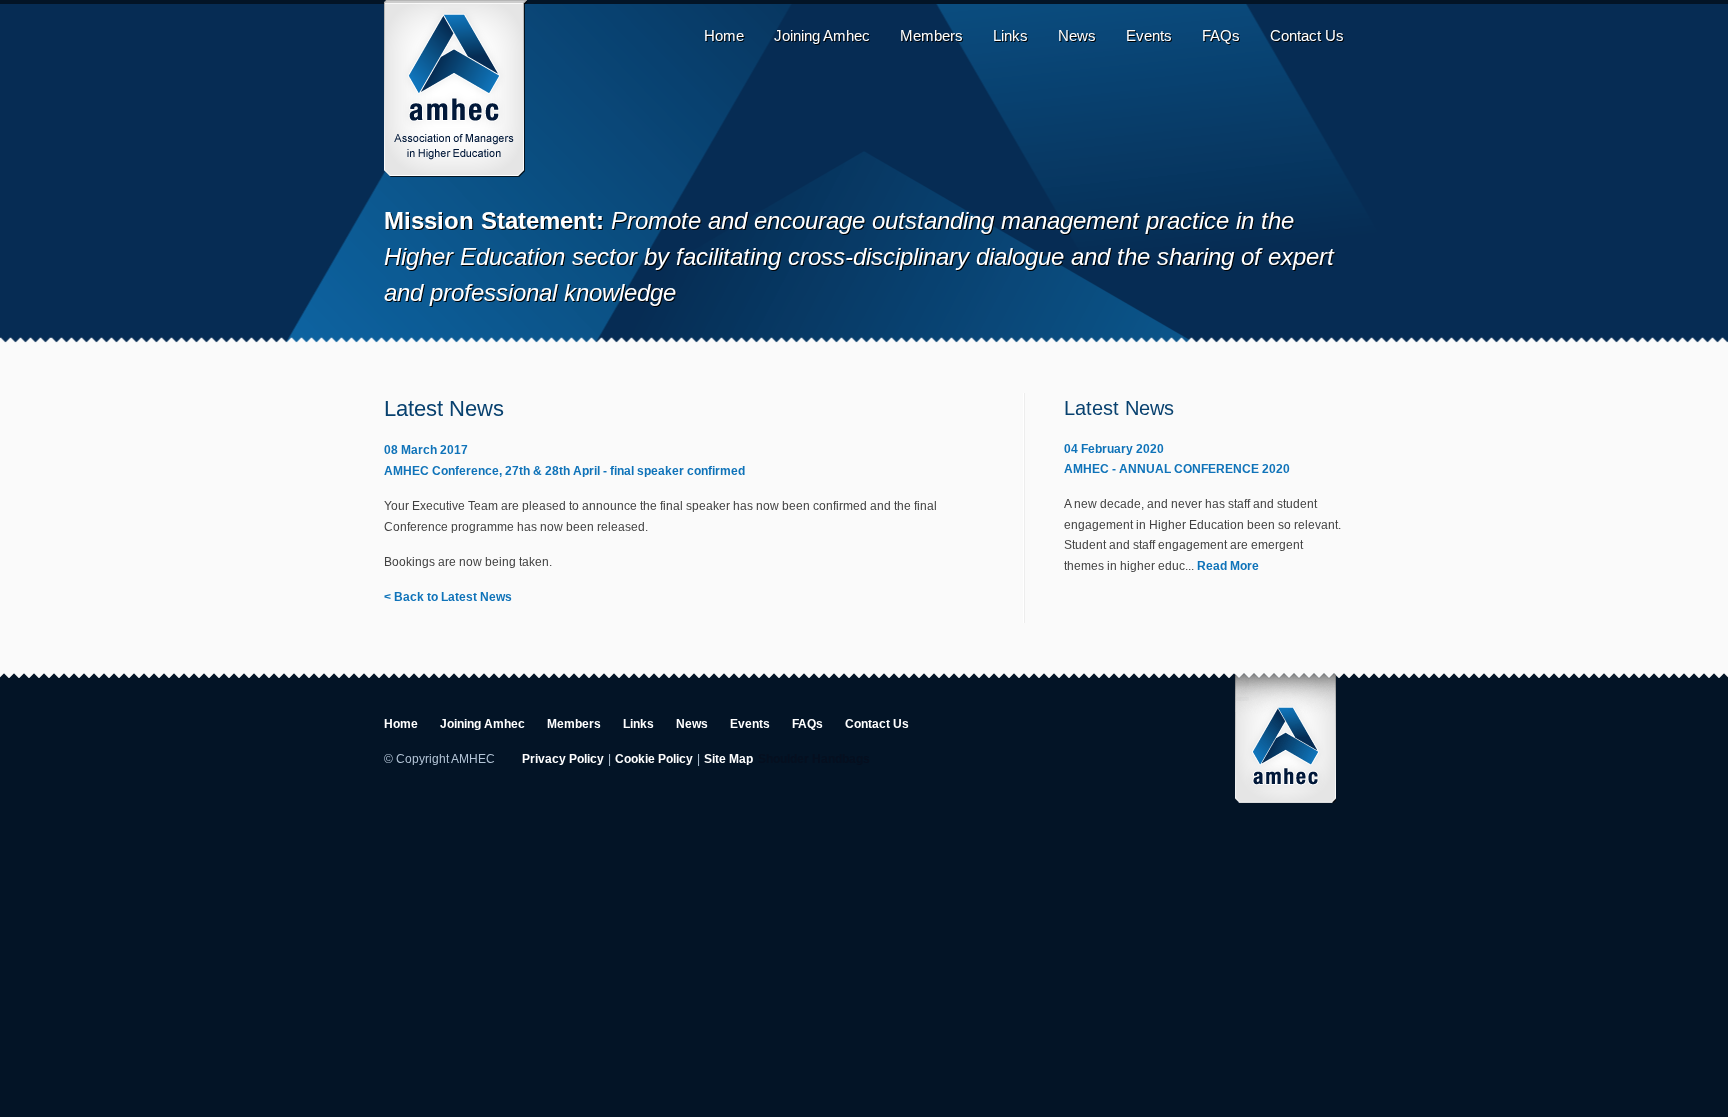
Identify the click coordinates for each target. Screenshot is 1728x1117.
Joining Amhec (822, 35)
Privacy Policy (563, 759)
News (1077, 35)
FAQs (1221, 35)
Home (724, 35)
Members (931, 35)
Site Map (728, 759)
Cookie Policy (654, 759)
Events (1149, 35)
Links (1010, 35)
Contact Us (1307, 35)
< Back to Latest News (448, 597)
